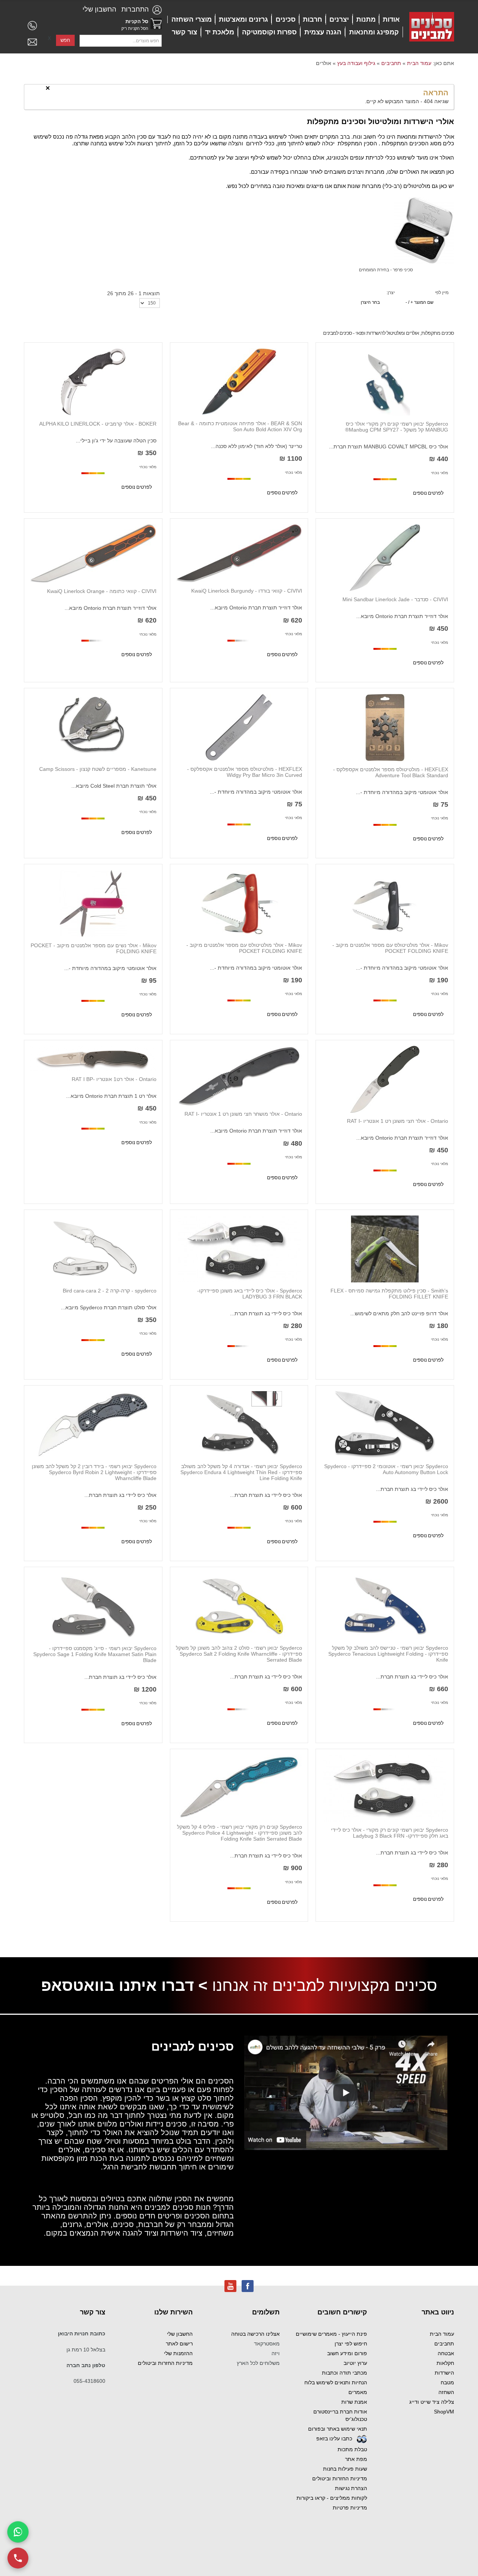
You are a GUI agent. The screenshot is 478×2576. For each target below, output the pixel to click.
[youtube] (230, 2286)
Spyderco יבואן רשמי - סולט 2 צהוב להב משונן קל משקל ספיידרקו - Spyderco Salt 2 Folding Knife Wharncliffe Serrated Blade (239, 1654)
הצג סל (156, 24)
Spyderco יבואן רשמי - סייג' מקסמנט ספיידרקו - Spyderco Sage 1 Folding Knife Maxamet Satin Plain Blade (95, 1654)
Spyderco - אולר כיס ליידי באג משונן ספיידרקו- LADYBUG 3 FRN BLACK (250, 1294)
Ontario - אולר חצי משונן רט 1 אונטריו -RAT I (398, 1121)
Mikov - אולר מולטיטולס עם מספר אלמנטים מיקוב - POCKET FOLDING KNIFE (390, 948)
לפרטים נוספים (428, 493)
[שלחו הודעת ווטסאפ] (18, 2532)
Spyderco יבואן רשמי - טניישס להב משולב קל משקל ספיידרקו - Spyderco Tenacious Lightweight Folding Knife (388, 1654)
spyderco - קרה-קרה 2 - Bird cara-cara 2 (110, 1291)
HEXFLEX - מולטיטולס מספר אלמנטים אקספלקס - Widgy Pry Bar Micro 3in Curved (245, 772)
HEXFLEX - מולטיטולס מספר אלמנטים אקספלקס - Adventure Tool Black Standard (391, 772)
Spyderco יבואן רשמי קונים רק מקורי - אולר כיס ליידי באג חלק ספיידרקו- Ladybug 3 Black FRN (389, 1833)
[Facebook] (248, 2286)
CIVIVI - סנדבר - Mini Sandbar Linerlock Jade (395, 599)
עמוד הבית (419, 63)
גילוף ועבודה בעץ (356, 63)
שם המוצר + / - (420, 302)
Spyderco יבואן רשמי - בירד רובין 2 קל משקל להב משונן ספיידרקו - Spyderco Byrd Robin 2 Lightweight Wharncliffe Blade (94, 1472)
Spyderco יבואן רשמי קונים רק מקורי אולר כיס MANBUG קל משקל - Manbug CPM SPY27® (397, 427)
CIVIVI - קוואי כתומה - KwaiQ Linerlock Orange (102, 591)
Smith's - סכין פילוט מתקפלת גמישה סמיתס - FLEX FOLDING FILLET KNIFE (389, 1294)
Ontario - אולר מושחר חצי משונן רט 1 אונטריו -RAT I (243, 1114)
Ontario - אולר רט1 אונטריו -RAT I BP (114, 1079)
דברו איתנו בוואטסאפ (117, 1985)
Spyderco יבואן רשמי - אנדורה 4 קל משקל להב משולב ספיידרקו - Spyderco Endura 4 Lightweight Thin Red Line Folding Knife (241, 1472)
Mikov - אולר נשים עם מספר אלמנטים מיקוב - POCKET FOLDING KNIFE (94, 948)
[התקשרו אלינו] (18, 2558)
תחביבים (391, 63)
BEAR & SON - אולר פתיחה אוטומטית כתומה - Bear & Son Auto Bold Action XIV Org (240, 426)
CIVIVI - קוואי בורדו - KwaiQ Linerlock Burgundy (247, 591)
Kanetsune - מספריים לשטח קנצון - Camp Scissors (98, 769)
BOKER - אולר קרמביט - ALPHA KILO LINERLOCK (98, 424)
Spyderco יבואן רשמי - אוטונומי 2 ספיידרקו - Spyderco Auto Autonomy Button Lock (386, 1469)
